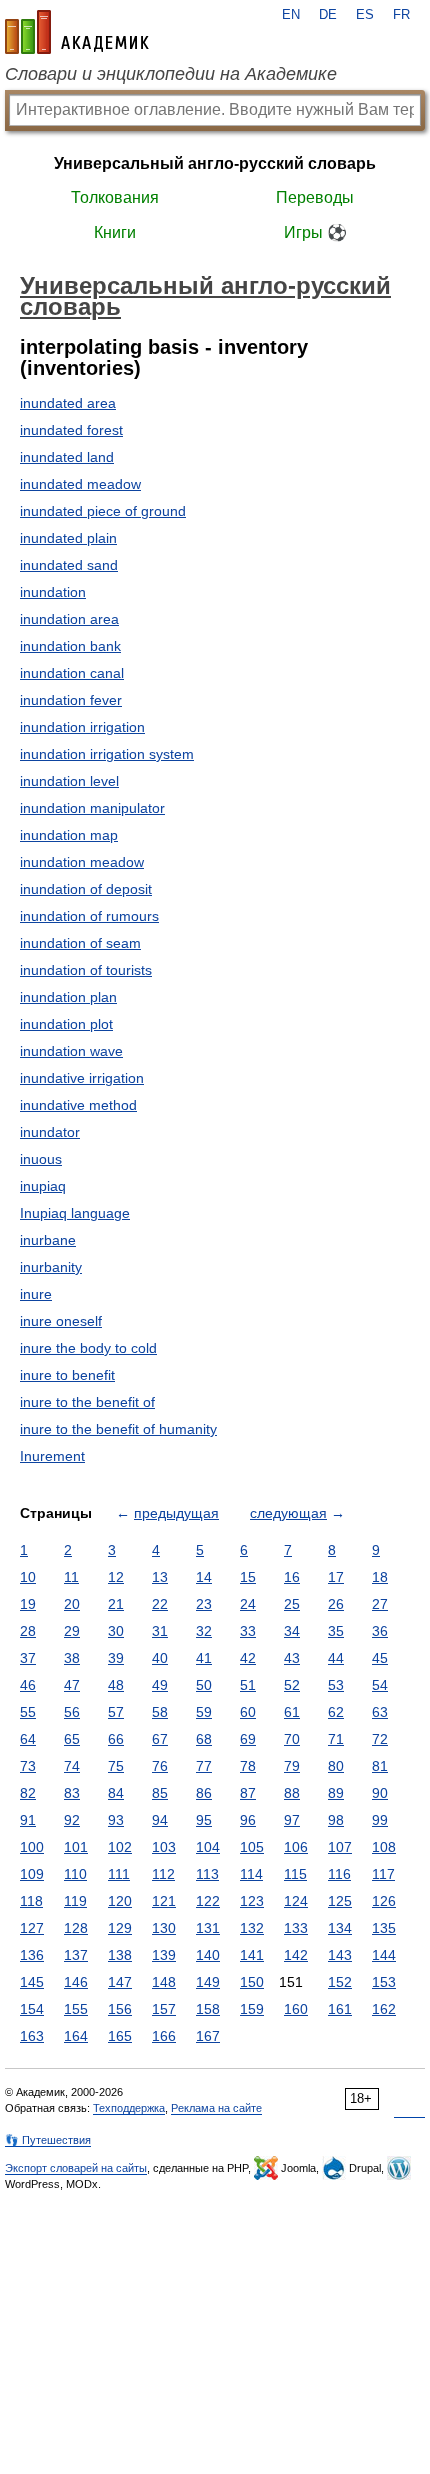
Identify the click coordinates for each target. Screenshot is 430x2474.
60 (248, 1712)
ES (365, 15)
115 (295, 1874)
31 (160, 1631)
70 (292, 1739)
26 (336, 1604)
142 (296, 1955)
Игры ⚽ (315, 232)
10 (28, 1577)
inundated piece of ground (103, 511)
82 (28, 1793)
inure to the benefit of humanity (118, 1429)
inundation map (69, 835)
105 (252, 1847)
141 (252, 1955)
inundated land (67, 457)
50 (204, 1685)
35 (336, 1631)
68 (204, 1739)
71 (336, 1739)
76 (160, 1766)
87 (248, 1793)
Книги (115, 232)
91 (28, 1820)
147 (120, 1982)
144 (384, 1955)
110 (75, 1874)
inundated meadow (80, 484)
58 (160, 1712)
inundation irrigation (82, 727)
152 (340, 1982)
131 (208, 1928)
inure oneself (61, 1321)
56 (72, 1712)
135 (384, 1928)
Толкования (115, 197)
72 (380, 1739)
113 (207, 1874)
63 (380, 1712)
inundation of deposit (86, 889)
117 (383, 1874)
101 (76, 1847)
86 (204, 1793)
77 (204, 1766)
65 (72, 1739)
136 (32, 1955)
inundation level (69, 781)
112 (163, 1874)
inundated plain (68, 538)
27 (380, 1604)
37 (28, 1658)
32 (204, 1631)
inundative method (78, 1105)
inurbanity (51, 1267)
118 (31, 1901)
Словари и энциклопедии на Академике (171, 74)
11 (71, 1577)
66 (116, 1739)
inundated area (68, 403)
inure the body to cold (88, 1348)
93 (116, 1820)
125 (340, 1901)
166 (164, 2036)
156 (120, 2009)
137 (76, 1955)
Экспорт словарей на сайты (76, 2168)
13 (160, 1577)
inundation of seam (80, 943)
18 (380, 1577)
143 (340, 1955)
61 (292, 1712)
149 (208, 1982)
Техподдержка (129, 2108)
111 (119, 1874)
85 (160, 1793)
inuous (41, 1159)
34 (292, 1631)
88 (292, 1793)
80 (336, 1766)
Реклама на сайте (216, 2108)
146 (76, 1982)
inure (36, 1294)
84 (116, 1793)
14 (204, 1577)
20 (72, 1604)
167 (208, 2036)
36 (380, 1631)
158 (208, 2009)
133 (296, 1928)
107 (340, 1847)
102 (120, 1847)
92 (72, 1820)
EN (291, 15)
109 (32, 1874)
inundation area (69, 619)
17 (336, 1577)
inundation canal (72, 673)
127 (32, 1928)
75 (116, 1766)
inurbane (48, 1240)
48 (116, 1685)
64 (28, 1739)
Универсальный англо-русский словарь (215, 163)
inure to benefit (67, 1375)
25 (292, 1604)
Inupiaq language (75, 1213)
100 (32, 1847)
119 (75, 1901)
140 (208, 1955)
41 (204, 1658)
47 (72, 1685)
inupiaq (43, 1186)
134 (340, 1928)
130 (164, 1928)
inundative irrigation (82, 1078)
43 (292, 1658)
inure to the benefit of (87, 1402)
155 (76, 2009)
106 (296, 1847)
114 (251, 1874)
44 (336, 1658)
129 (120, 1928)
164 (76, 2036)
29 (72, 1631)
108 (384, 1847)
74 (72, 1766)
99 (380, 1820)
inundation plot (66, 1024)
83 (72, 1793)
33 (248, 1631)
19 (28, 1604)
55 (28, 1712)
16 (292, 1577)
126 (384, 1901)
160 (296, 2009)
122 (208, 1901)
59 (204, 1712)
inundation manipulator (92, 808)
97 (292, 1820)
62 (336, 1712)
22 (160, 1604)
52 (292, 1685)
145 (32, 1982)
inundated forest (71, 430)
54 (380, 1685)
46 (28, 1685)
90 (380, 1793)
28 (28, 1631)
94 (160, 1820)
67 (160, 1739)
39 (116, 1658)
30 (116, 1631)
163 (32, 2036)
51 (248, 1685)
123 (252, 1901)
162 (384, 2009)
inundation (53, 592)
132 (252, 1928)
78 (248, 1766)
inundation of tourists (86, 970)
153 (384, 1982)
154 (32, 2009)
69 (248, 1739)
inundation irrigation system (107, 754)
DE (328, 15)
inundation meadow (82, 862)
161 (340, 2009)
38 (72, 1658)
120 (120, 1901)
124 (296, 1901)
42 (248, 1658)
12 (116, 1577)
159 (252, 2009)
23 (204, 1604)
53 (336, 1685)
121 (164, 1901)
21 (116, 1604)
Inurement (52, 1456)
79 (292, 1766)
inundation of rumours (89, 916)
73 (28, 1766)
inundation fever (71, 700)
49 (160, 1685)
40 (160, 1658)
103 (164, 1847)
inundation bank (70, 646)
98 (336, 1820)
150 (252, 1982)
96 (248, 1820)
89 (336, 1793)
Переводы (315, 197)
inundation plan (68, 997)
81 (380, 1766)
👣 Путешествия (48, 2140)
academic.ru (77, 32)
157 (164, 2009)
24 (248, 1604)
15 (248, 1577)
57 (116, 1712)
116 (339, 1874)
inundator (50, 1132)
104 (208, 1847)
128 (76, 1928)
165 (120, 2036)
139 (164, 1955)
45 (380, 1658)
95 (204, 1820)
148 (164, 1982)
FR (401, 15)
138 (120, 1955)
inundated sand (69, 565)
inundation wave (71, 1051)
